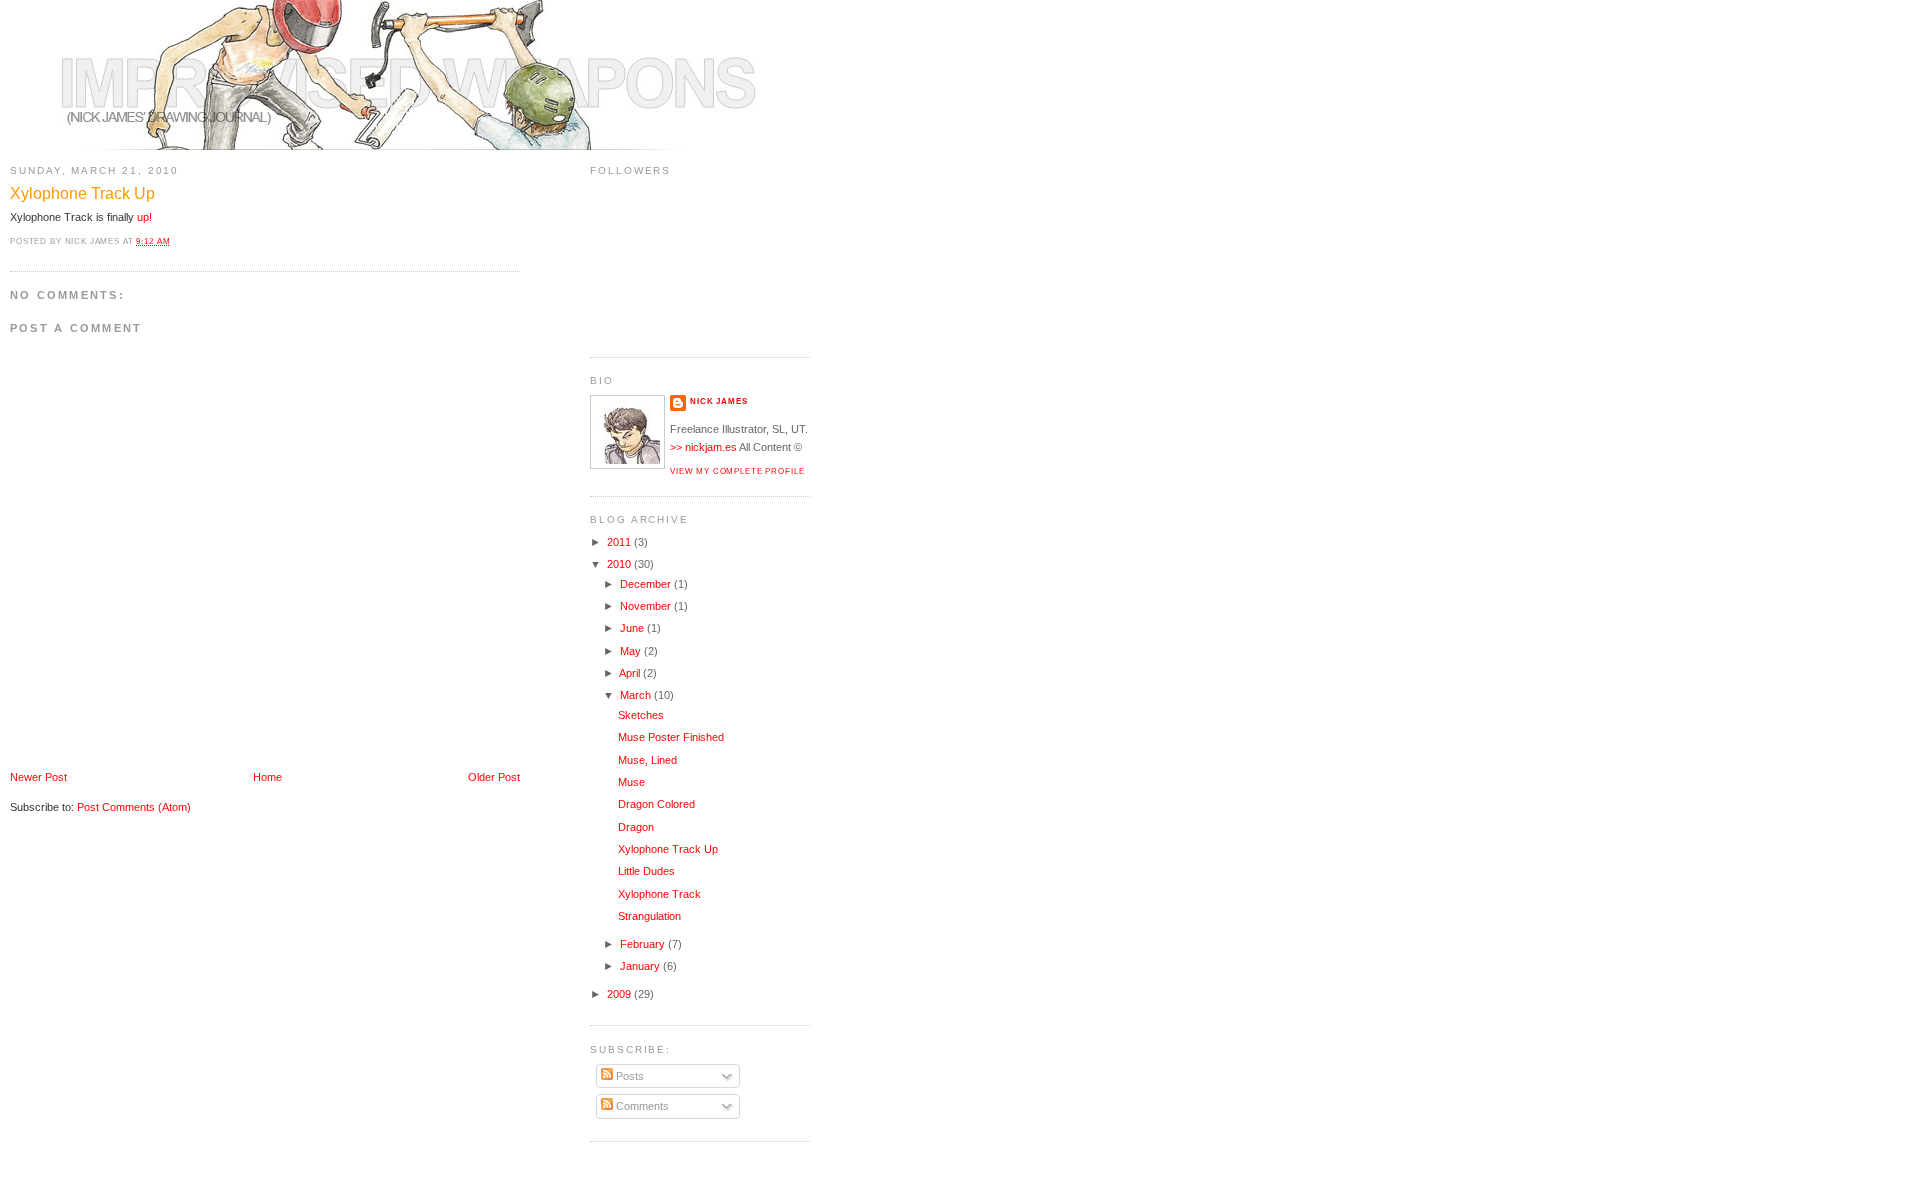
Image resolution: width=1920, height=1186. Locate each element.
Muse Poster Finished (671, 737)
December (647, 584)
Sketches (641, 715)
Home (267, 777)
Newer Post (38, 777)
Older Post (494, 777)
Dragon (636, 827)
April (631, 673)
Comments (641, 1106)
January (641, 966)
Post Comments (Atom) (134, 807)
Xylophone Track (659, 894)
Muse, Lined (647, 760)
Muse (631, 782)
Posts (628, 1076)
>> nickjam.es (703, 447)
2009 (620, 994)
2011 (620, 542)
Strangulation (649, 916)
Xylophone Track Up (82, 193)
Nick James (719, 401)
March (637, 695)
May (632, 651)
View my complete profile (737, 471)
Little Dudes (646, 871)
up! (144, 217)
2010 (620, 564)
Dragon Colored (656, 804)
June (633, 628)
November (647, 606)
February (644, 944)
